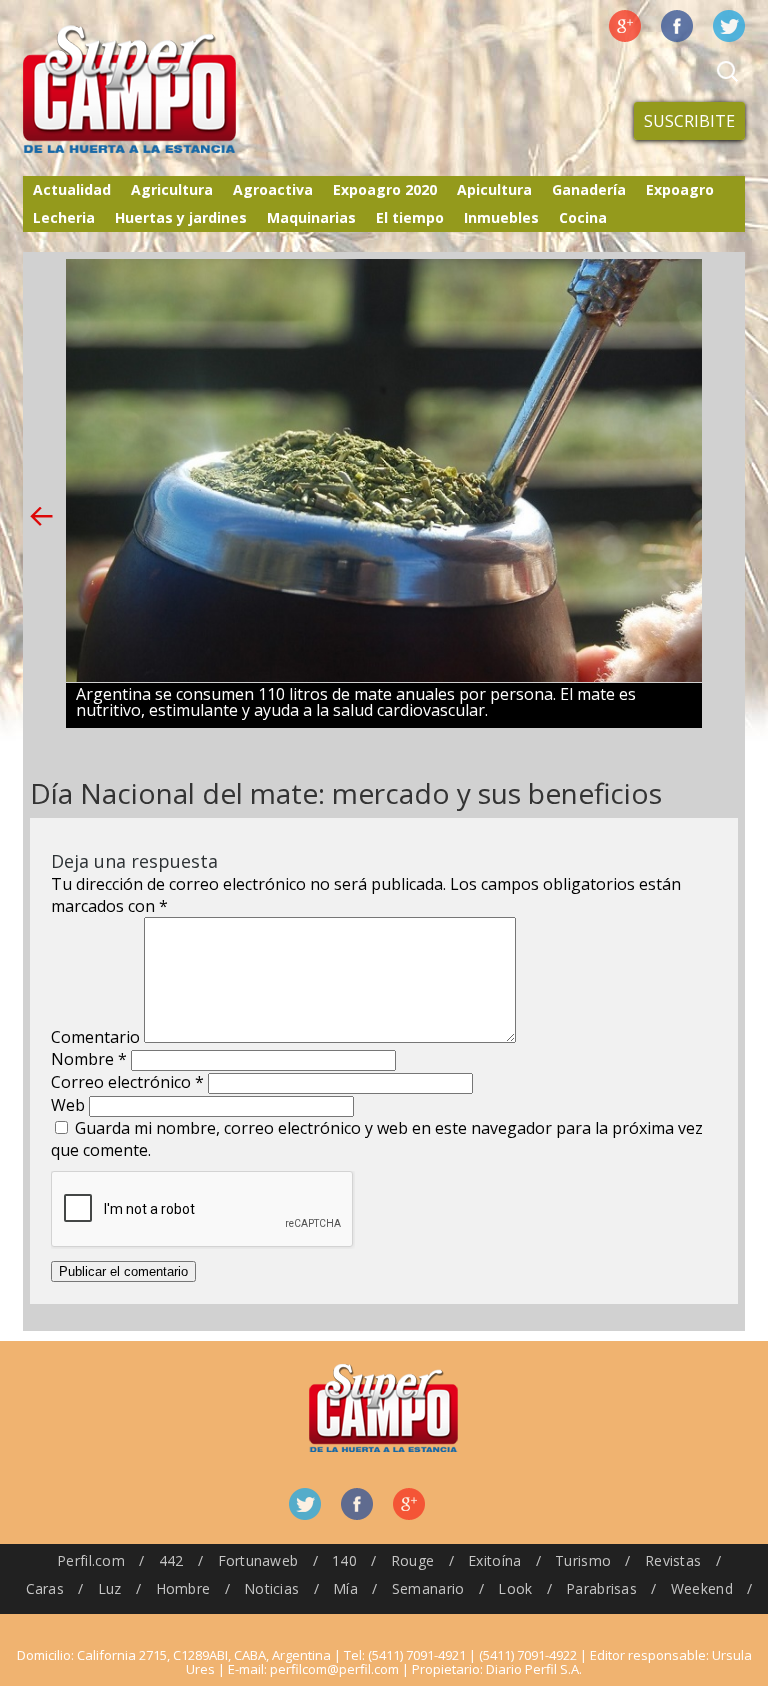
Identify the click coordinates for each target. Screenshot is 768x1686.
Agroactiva (273, 189)
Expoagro (680, 189)
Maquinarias (311, 217)
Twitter (729, 26)
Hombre (183, 1588)
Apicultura (494, 189)
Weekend (702, 1588)
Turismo (583, 1560)
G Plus (625, 26)
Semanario (428, 1588)
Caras (45, 1588)
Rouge (412, 1560)
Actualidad (72, 189)
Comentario (95, 1037)
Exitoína (494, 1560)
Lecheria (64, 217)
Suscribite (689, 121)
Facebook (677, 26)
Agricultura (172, 189)
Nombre (89, 1059)
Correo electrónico (127, 1082)
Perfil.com (91, 1560)
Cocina (583, 217)
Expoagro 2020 (385, 189)
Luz (110, 1588)
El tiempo (410, 217)
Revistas (673, 1560)
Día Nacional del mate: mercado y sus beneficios (346, 793)
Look (515, 1588)
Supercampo (171, 90)
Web (68, 1105)
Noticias (271, 1588)
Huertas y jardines (181, 217)
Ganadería (589, 189)
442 (171, 1560)
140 (344, 1560)
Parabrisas (601, 1588)
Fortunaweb (258, 1560)
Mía (345, 1588)
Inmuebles (501, 217)
